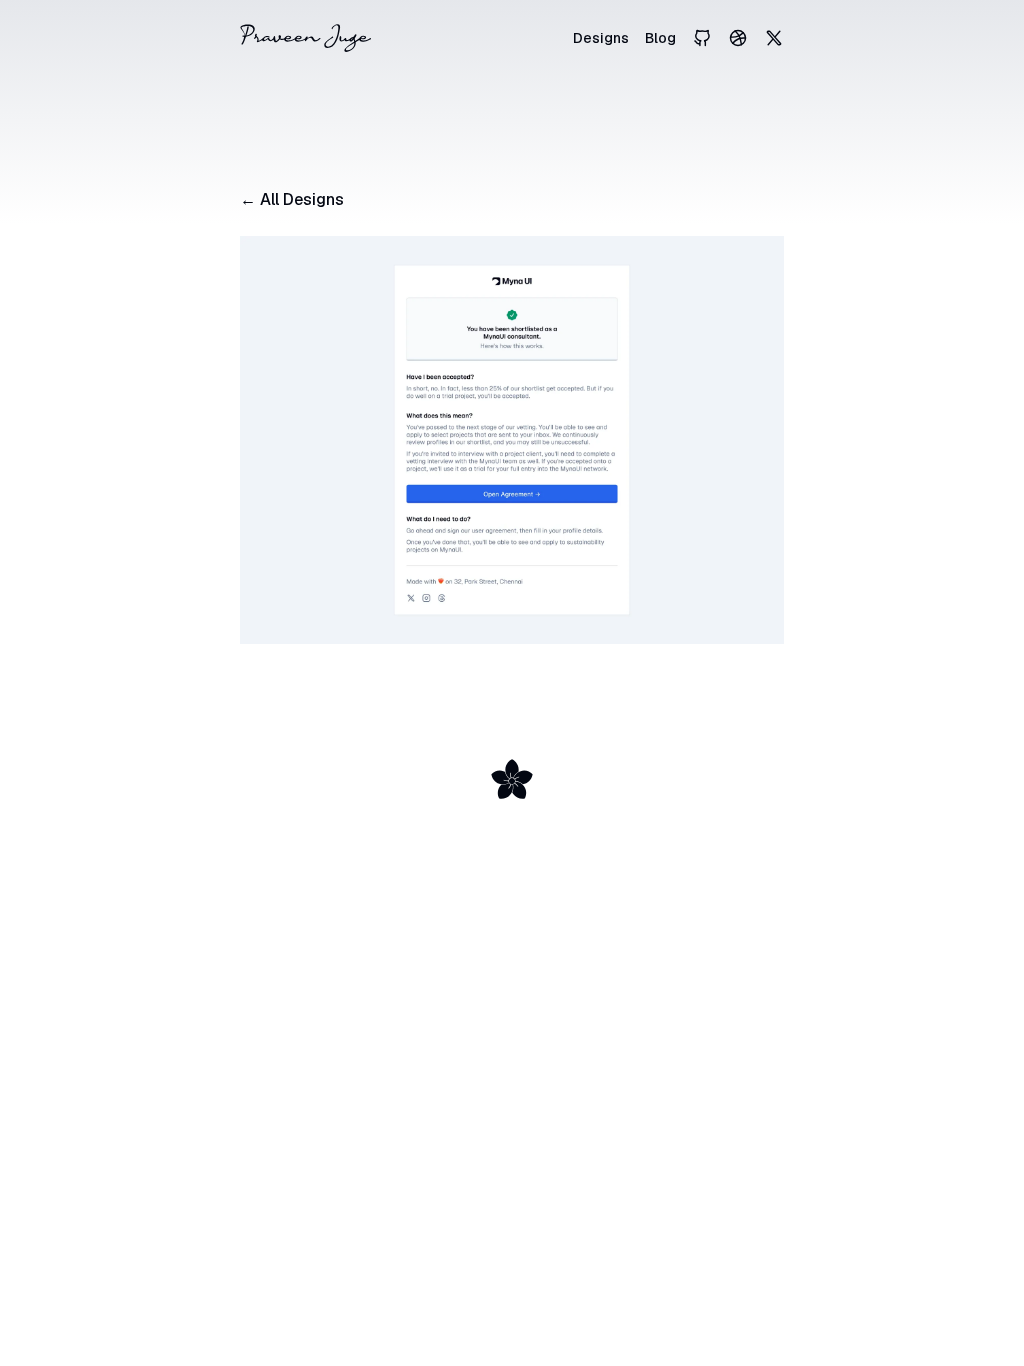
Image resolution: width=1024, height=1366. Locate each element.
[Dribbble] (738, 38)
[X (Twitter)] (774, 38)
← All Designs (292, 199)
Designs (601, 38)
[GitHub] (702, 38)
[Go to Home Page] (305, 38)
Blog (660, 38)
